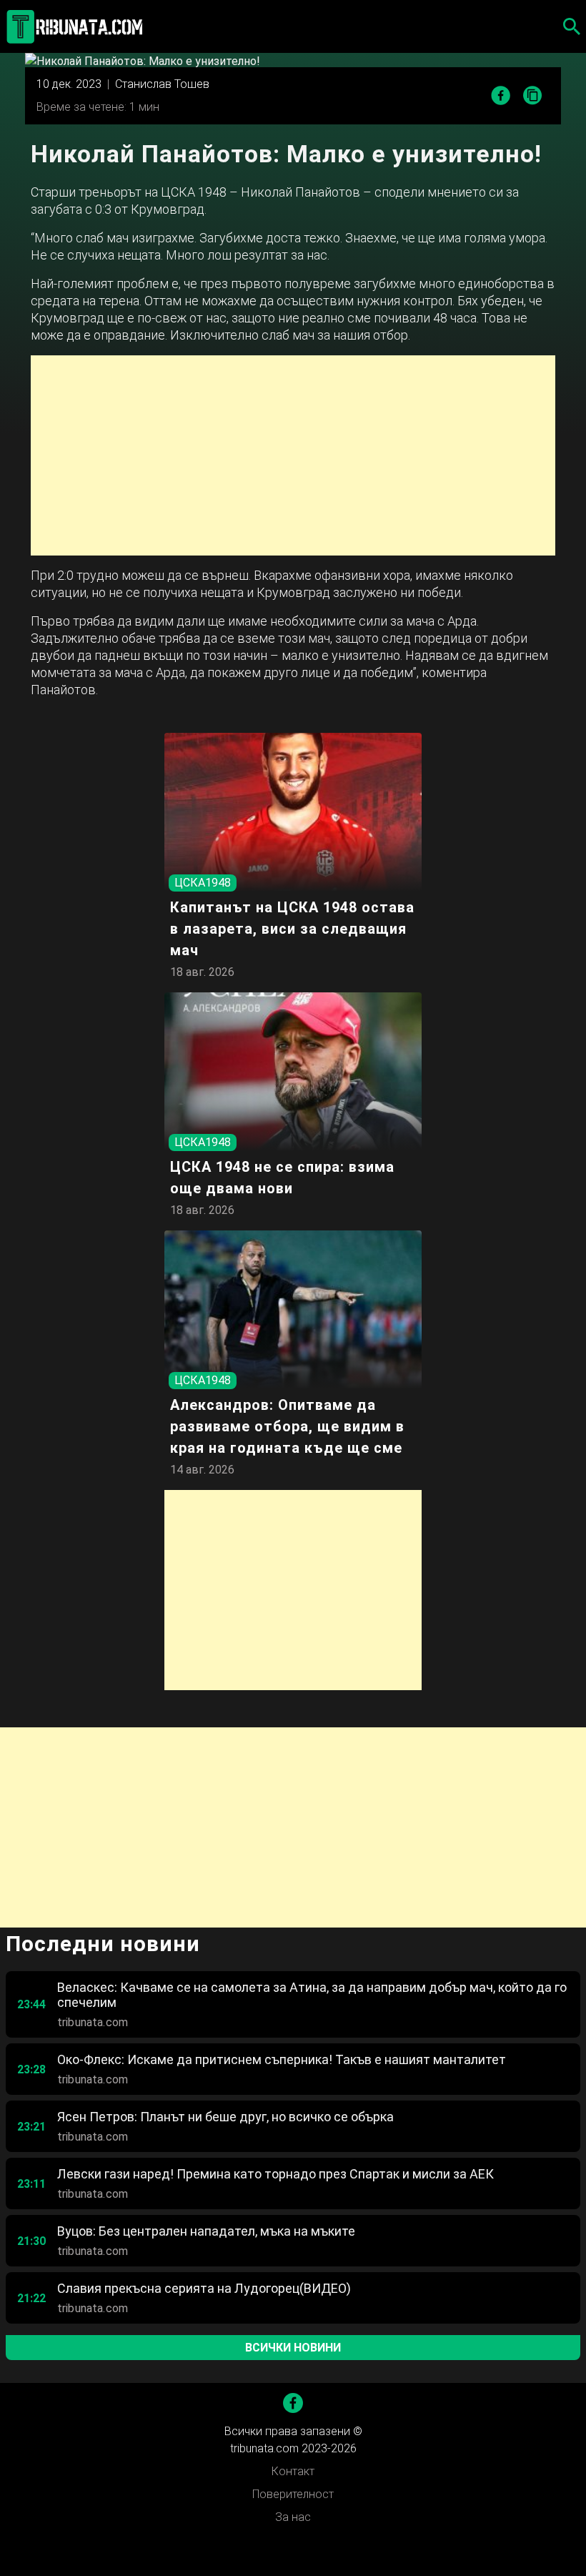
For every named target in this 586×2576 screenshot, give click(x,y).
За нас (293, 2517)
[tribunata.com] (77, 26)
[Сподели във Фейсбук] (501, 95)
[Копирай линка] (533, 96)
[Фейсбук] (293, 2403)
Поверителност (293, 2494)
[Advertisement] (293, 455)
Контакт (293, 2471)
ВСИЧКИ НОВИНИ (293, 2348)
